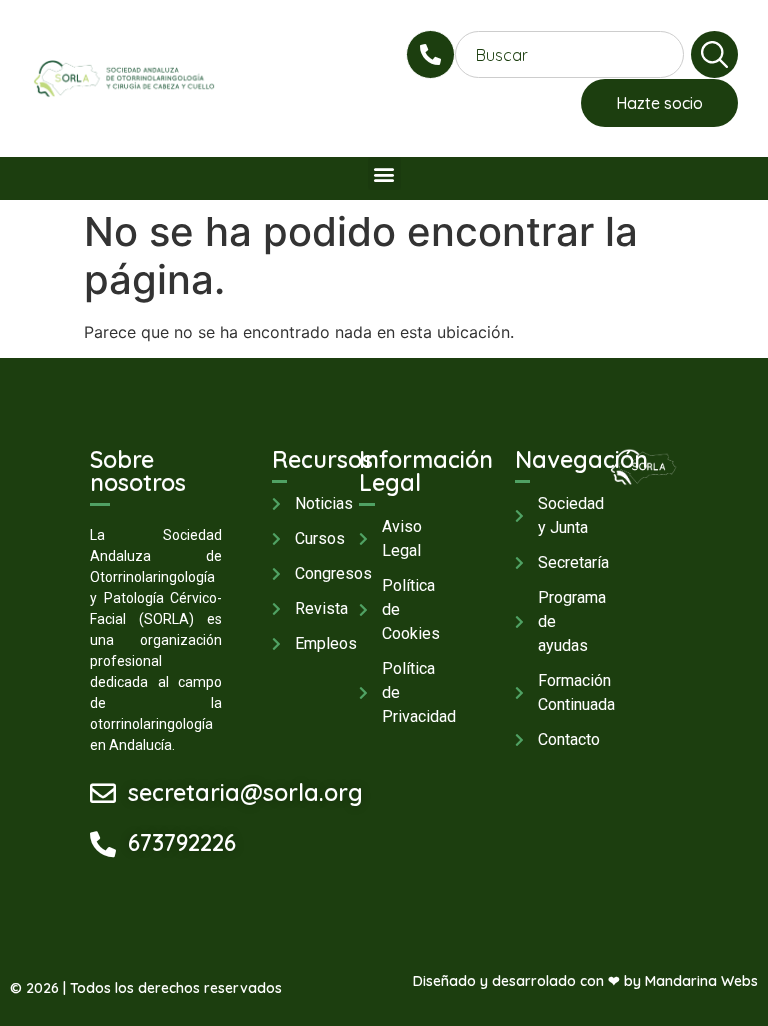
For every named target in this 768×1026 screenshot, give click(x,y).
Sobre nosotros (138, 471)
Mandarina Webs (701, 981)
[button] (384, 173)
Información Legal (426, 471)
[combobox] (569, 54)
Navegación (581, 459)
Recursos (322, 459)
